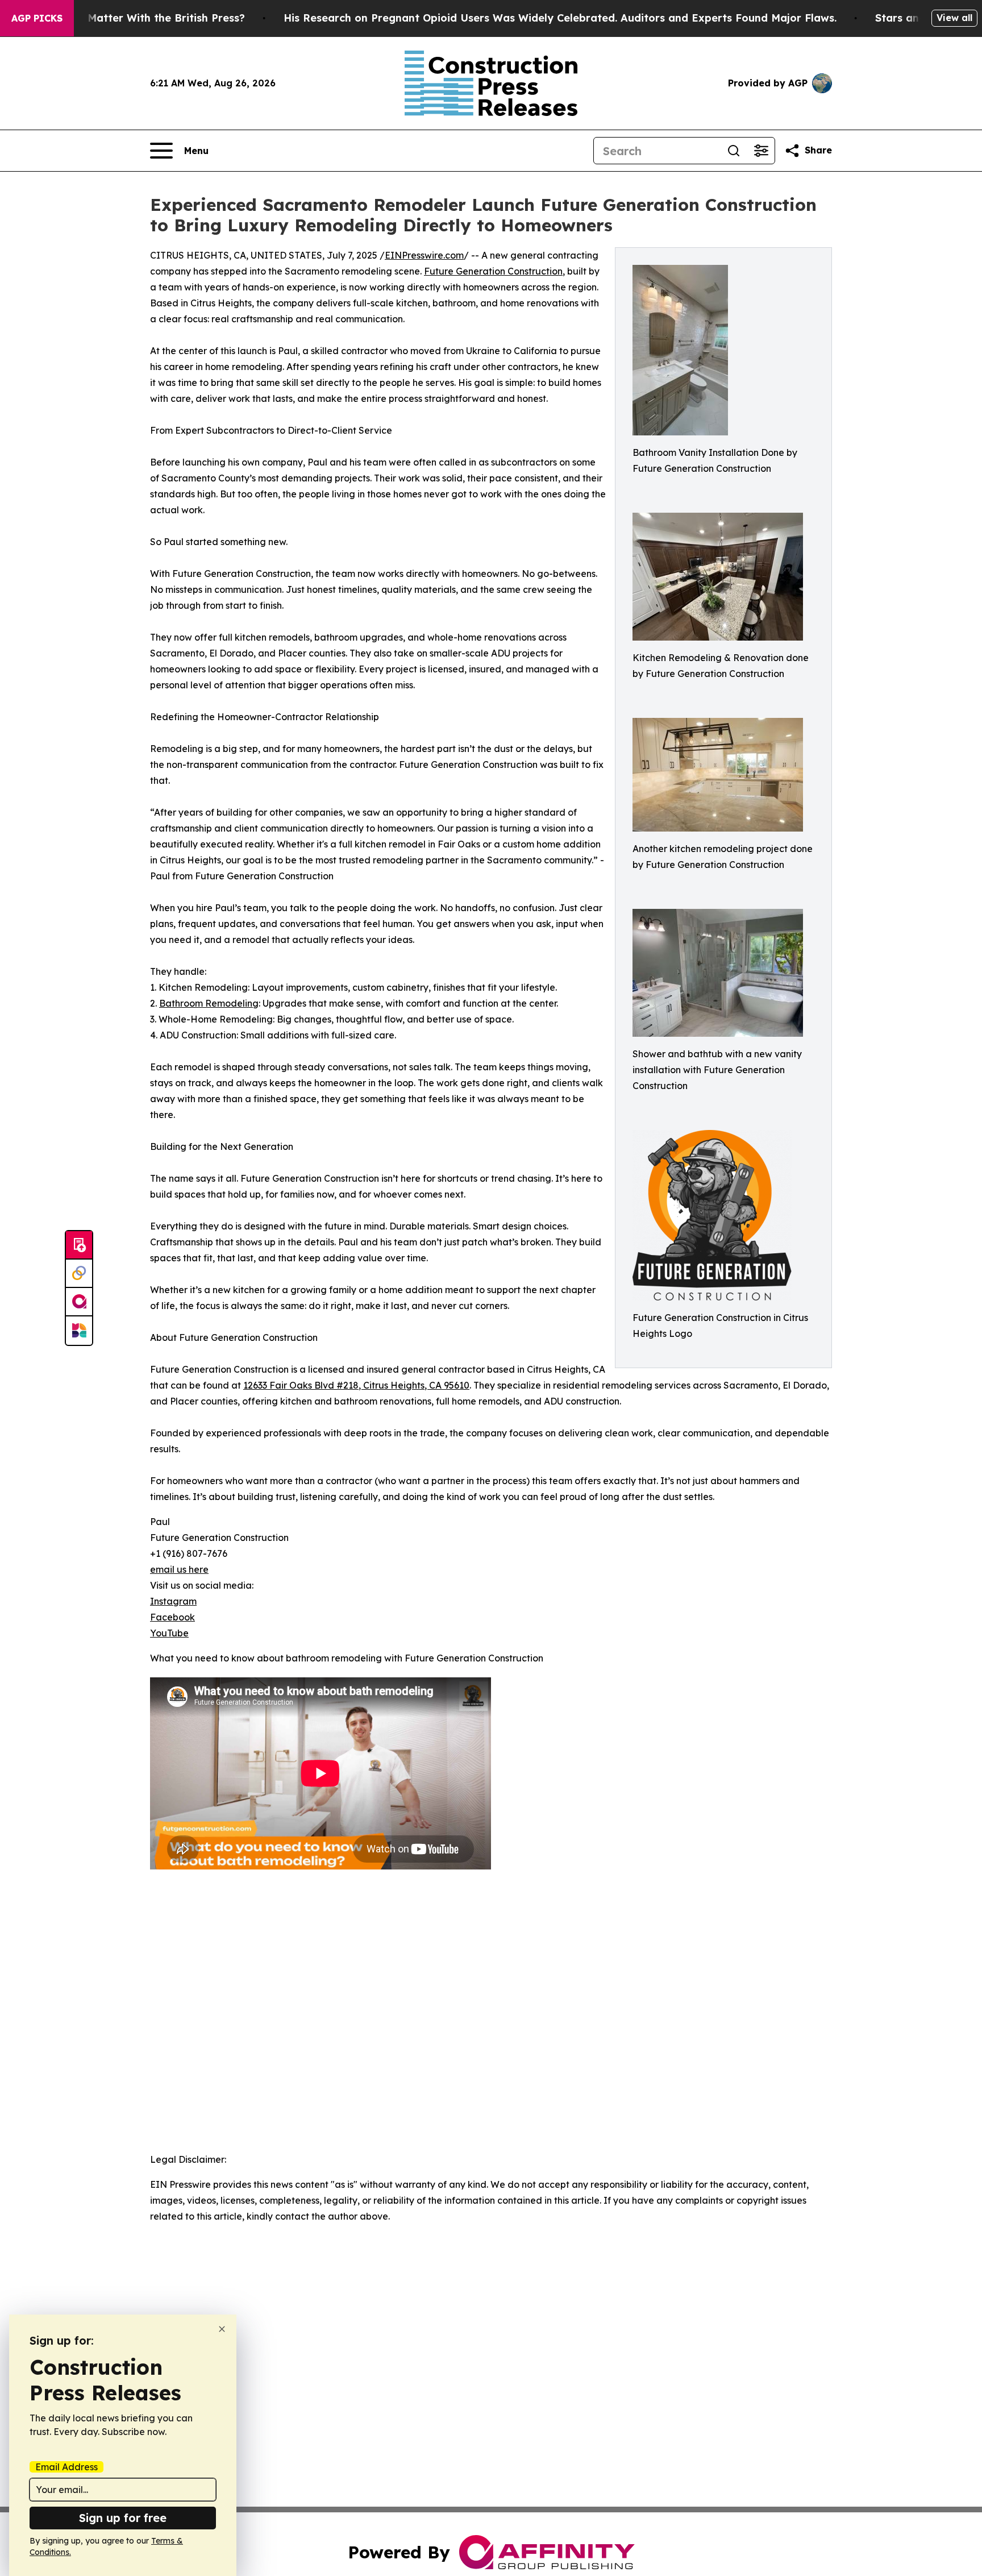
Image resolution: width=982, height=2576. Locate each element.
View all (954, 18)
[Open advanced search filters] (761, 151)
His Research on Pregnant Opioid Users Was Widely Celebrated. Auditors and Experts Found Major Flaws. (560, 18)
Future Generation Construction (493, 271)
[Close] (222, 2329)
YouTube (169, 1633)
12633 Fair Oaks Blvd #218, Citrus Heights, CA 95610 (356, 1385)
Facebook (172, 1617)
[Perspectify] (79, 1274)
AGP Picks (37, 18)
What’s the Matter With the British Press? (136, 18)
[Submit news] (79, 1245)
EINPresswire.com (424, 255)
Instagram (173, 1601)
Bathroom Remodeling (209, 1003)
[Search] (734, 151)
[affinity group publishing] (79, 1302)
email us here (179, 1569)
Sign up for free (123, 2518)
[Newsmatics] (79, 1331)
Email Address (66, 2467)
